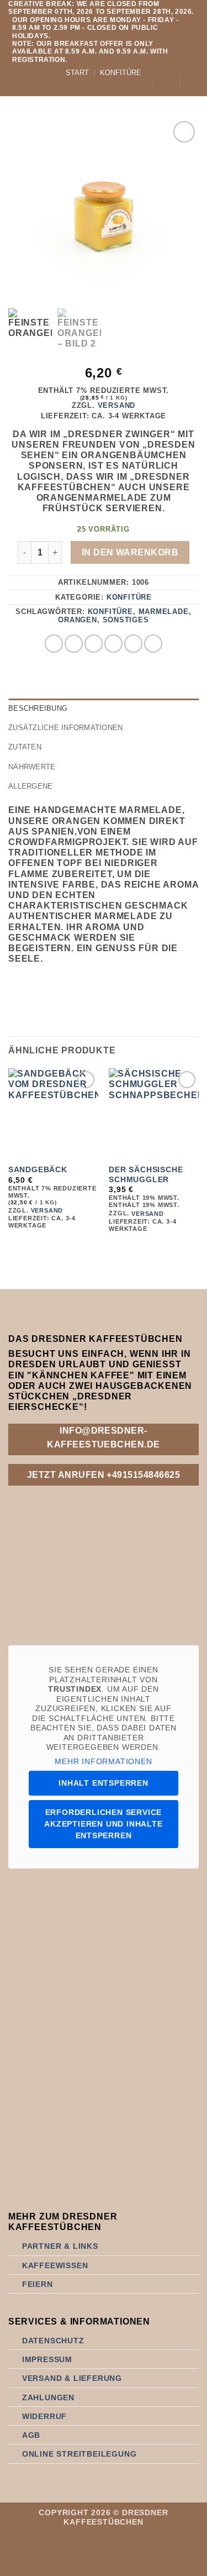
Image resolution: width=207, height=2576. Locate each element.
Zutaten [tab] (25, 747)
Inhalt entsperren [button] (104, 1783)
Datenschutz (53, 2341)
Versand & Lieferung (72, 2378)
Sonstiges (126, 620)
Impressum (47, 2359)
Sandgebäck (38, 1170)
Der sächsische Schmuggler (146, 1175)
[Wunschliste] (166, 84)
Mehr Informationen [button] (103, 1761)
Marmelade (164, 612)
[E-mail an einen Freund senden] (113, 644)
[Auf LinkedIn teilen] (153, 644)
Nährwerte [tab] (32, 767)
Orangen (78, 620)
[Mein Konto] (138, 84)
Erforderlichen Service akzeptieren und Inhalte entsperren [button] (103, 1824)
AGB (31, 2435)
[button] (15, 84)
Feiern (38, 2284)
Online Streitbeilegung (79, 2454)
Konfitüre (129, 597)
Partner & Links (60, 2246)
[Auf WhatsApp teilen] (54, 644)
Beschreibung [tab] (38, 708)
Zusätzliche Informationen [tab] (65, 728)
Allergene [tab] (30, 786)
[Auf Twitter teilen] (94, 644)
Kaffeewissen (55, 2265)
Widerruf (44, 2416)
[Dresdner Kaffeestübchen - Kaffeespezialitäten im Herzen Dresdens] (77, 84)
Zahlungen (48, 2397)
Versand (117, 405)
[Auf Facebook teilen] (74, 644)
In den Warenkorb (130, 552)
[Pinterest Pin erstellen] (133, 644)
